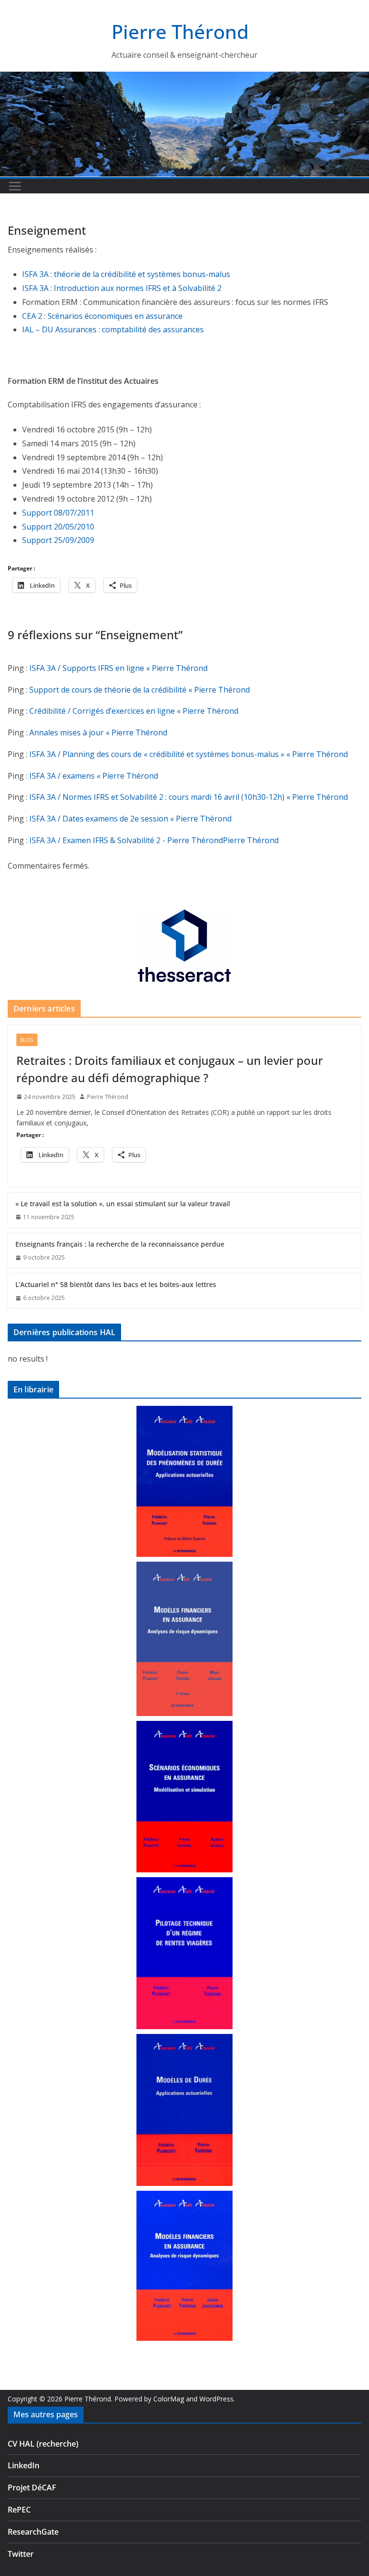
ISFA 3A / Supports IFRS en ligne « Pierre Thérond (118, 668)
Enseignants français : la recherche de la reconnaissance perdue (120, 1244)
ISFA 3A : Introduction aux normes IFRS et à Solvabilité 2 (122, 288)
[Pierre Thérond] (184, 77)
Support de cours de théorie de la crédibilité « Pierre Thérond (140, 690)
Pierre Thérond (180, 32)
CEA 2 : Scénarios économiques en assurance (102, 316)
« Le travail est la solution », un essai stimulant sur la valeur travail (123, 1204)
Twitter (21, 2554)
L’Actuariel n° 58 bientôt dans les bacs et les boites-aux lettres (116, 1284)
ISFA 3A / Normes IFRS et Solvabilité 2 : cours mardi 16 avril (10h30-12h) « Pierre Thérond (189, 797)
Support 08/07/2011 (58, 513)
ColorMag (169, 2399)
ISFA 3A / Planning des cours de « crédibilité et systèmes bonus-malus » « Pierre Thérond (189, 754)
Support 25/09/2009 (58, 540)
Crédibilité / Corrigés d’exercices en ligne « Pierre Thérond (134, 711)
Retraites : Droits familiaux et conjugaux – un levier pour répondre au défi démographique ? (170, 1069)
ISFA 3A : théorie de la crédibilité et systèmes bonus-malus (126, 274)
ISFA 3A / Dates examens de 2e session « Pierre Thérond (130, 819)
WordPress (216, 2399)
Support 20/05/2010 (58, 527)
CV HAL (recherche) (43, 2444)
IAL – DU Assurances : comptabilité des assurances (113, 329)
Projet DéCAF (32, 2488)
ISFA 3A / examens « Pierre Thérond (94, 776)
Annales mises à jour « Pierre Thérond (98, 732)
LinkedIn (24, 2465)
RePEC (19, 2510)
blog (27, 1040)
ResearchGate (33, 2532)
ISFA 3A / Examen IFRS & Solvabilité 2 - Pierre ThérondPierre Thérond (154, 840)
